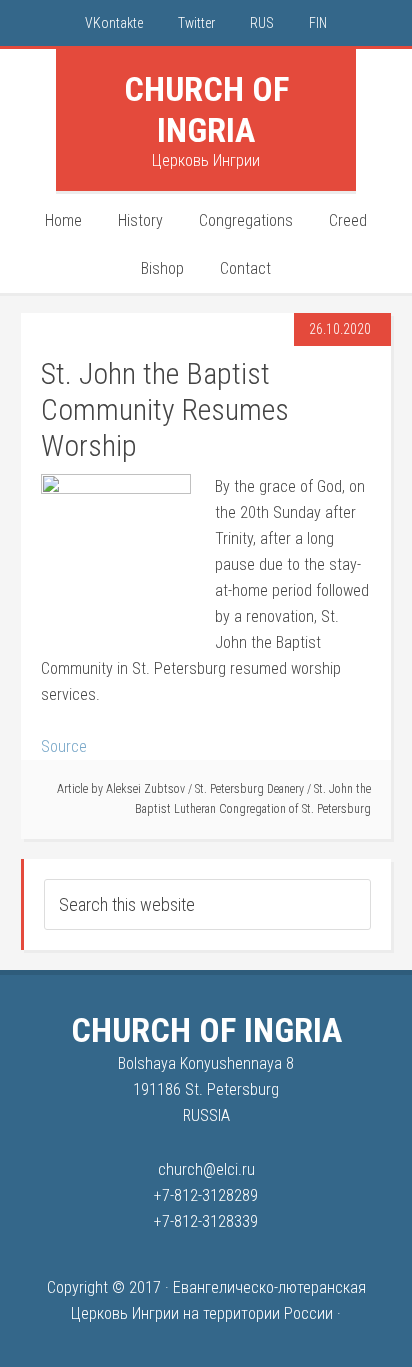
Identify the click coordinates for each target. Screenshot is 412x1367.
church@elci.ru (206, 1169)
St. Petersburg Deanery (249, 789)
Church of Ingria (206, 109)
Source (64, 746)
